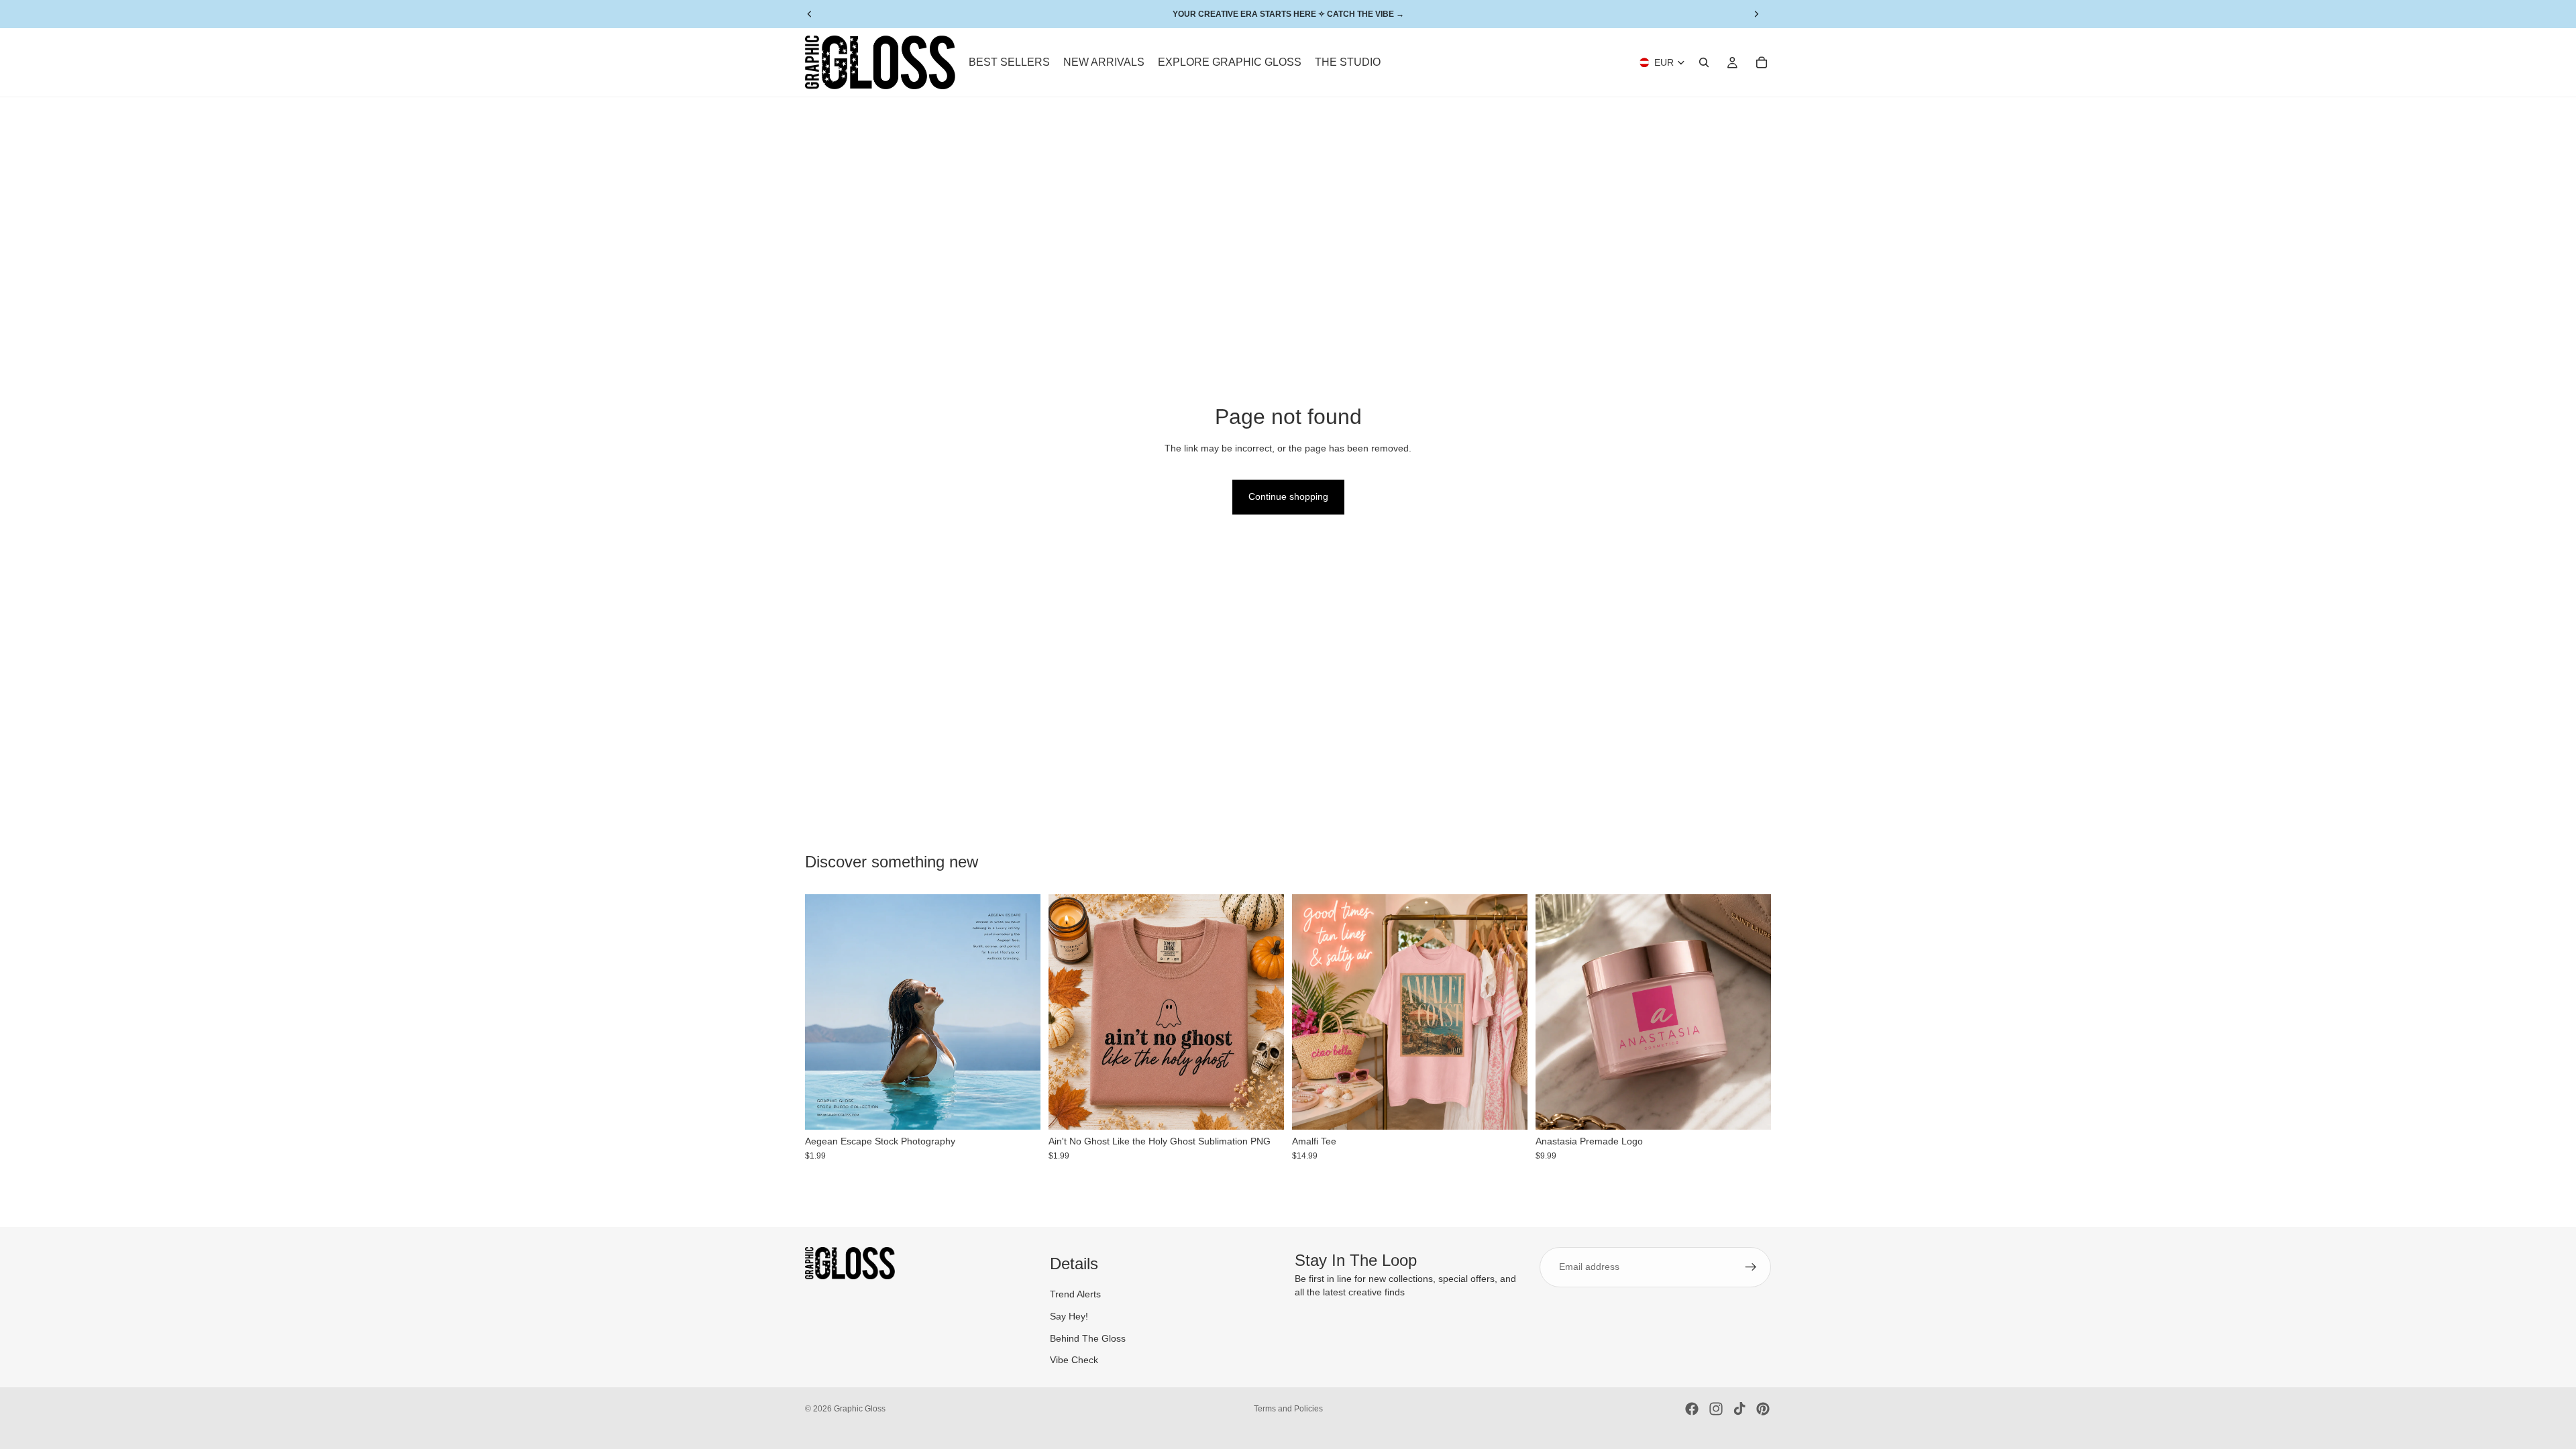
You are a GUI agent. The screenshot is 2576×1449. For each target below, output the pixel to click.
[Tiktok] (1739, 1409)
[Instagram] (1716, 1409)
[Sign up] (1751, 1267)
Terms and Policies (1288, 1409)
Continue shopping (1288, 496)
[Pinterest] (1763, 1409)
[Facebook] (1692, 1409)
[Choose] (1507, 1110)
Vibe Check (1074, 1360)
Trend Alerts (1075, 1295)
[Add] (1020, 1110)
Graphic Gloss (860, 1409)
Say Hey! (1069, 1316)
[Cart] (1762, 62)
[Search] (1704, 62)
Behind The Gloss (1088, 1338)
